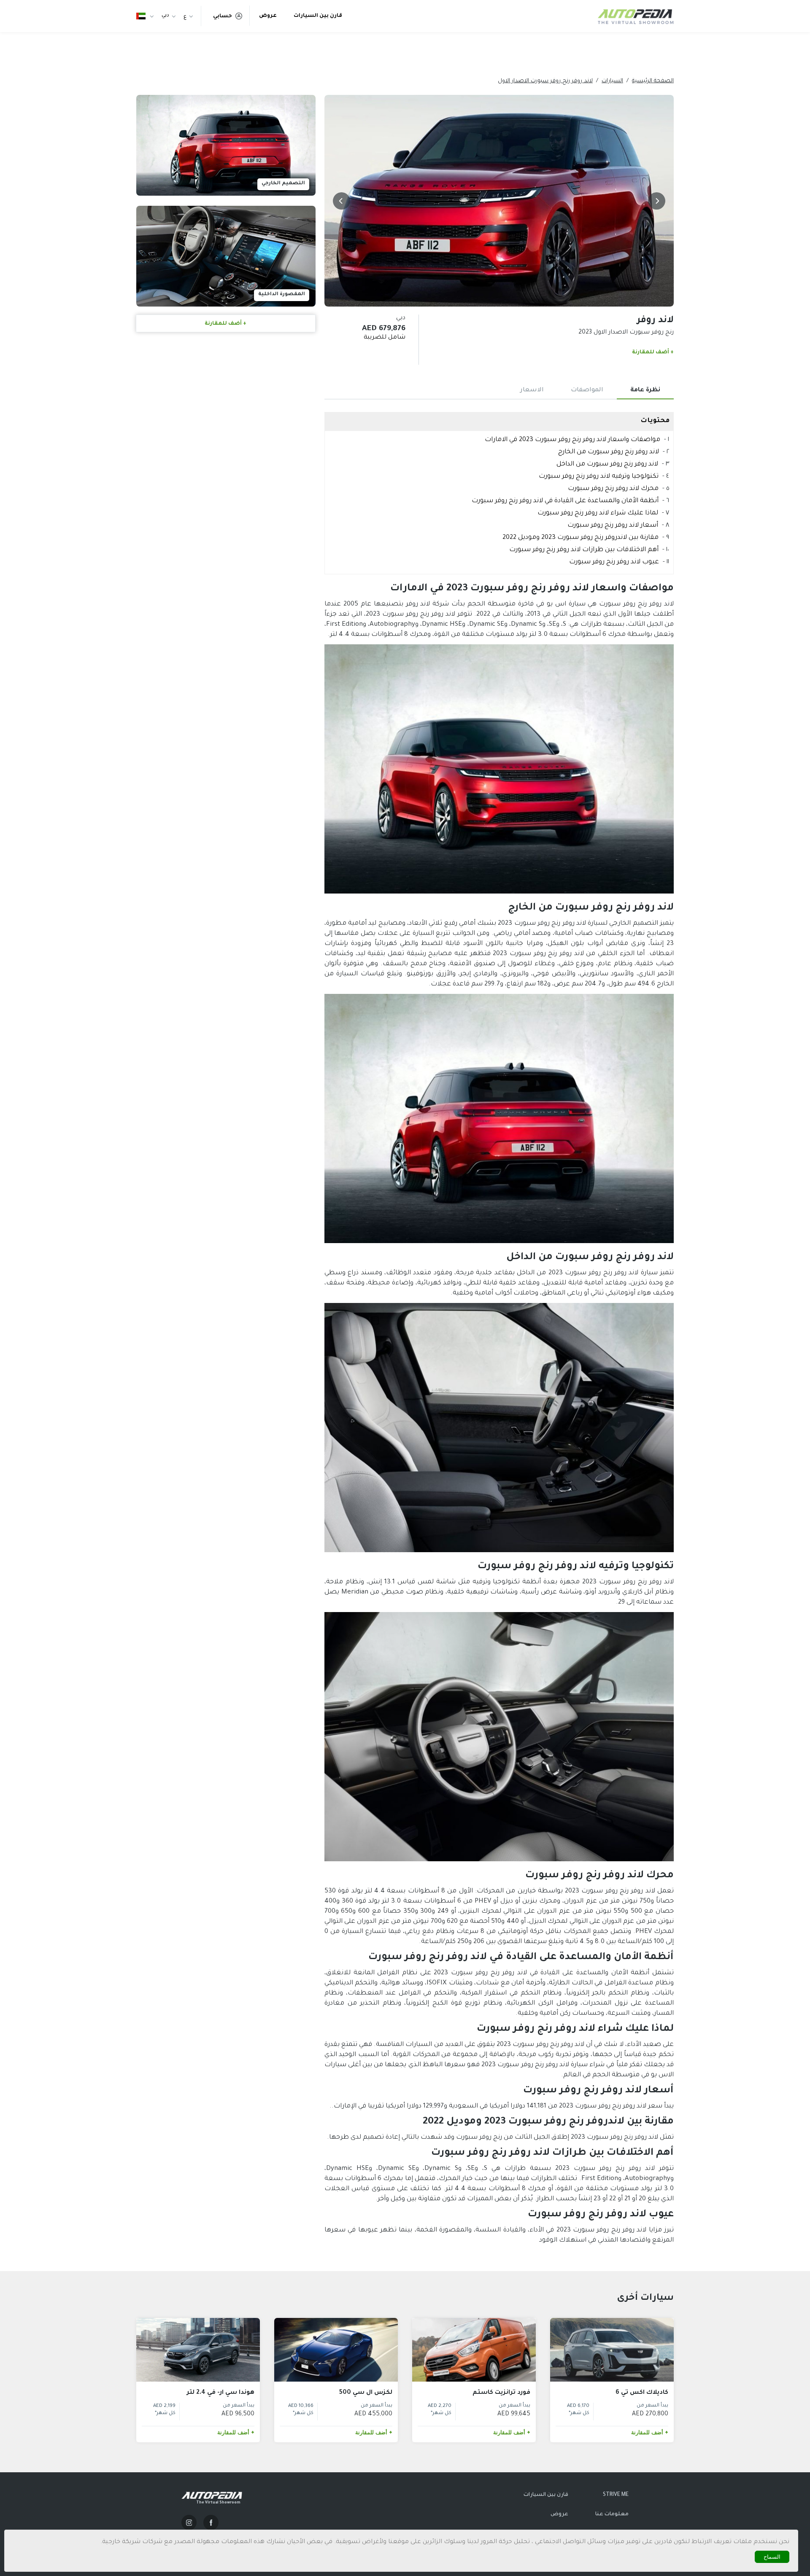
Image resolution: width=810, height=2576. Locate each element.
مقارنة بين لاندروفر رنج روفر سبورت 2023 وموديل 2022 (580, 538)
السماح (772, 2557)
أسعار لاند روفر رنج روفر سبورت (613, 526)
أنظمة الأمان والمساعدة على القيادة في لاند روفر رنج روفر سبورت (565, 501)
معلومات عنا (612, 2514)
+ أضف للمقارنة (653, 353)
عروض (268, 16)
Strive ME (616, 2495)
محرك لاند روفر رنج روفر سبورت (613, 489)
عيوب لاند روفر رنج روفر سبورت (614, 562)
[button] (657, 201)
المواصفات (587, 390)
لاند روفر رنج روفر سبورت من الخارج (609, 452)
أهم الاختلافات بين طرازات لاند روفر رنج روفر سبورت (584, 550)
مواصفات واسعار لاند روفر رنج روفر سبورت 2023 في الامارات (572, 440)
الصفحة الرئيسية (653, 81)
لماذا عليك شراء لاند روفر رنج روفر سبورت (598, 513)
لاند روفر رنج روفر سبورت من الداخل (607, 464)
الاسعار (532, 390)
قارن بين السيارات (318, 16)
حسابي (223, 16)
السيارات (612, 81)
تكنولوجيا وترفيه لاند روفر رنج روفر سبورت (599, 477)
